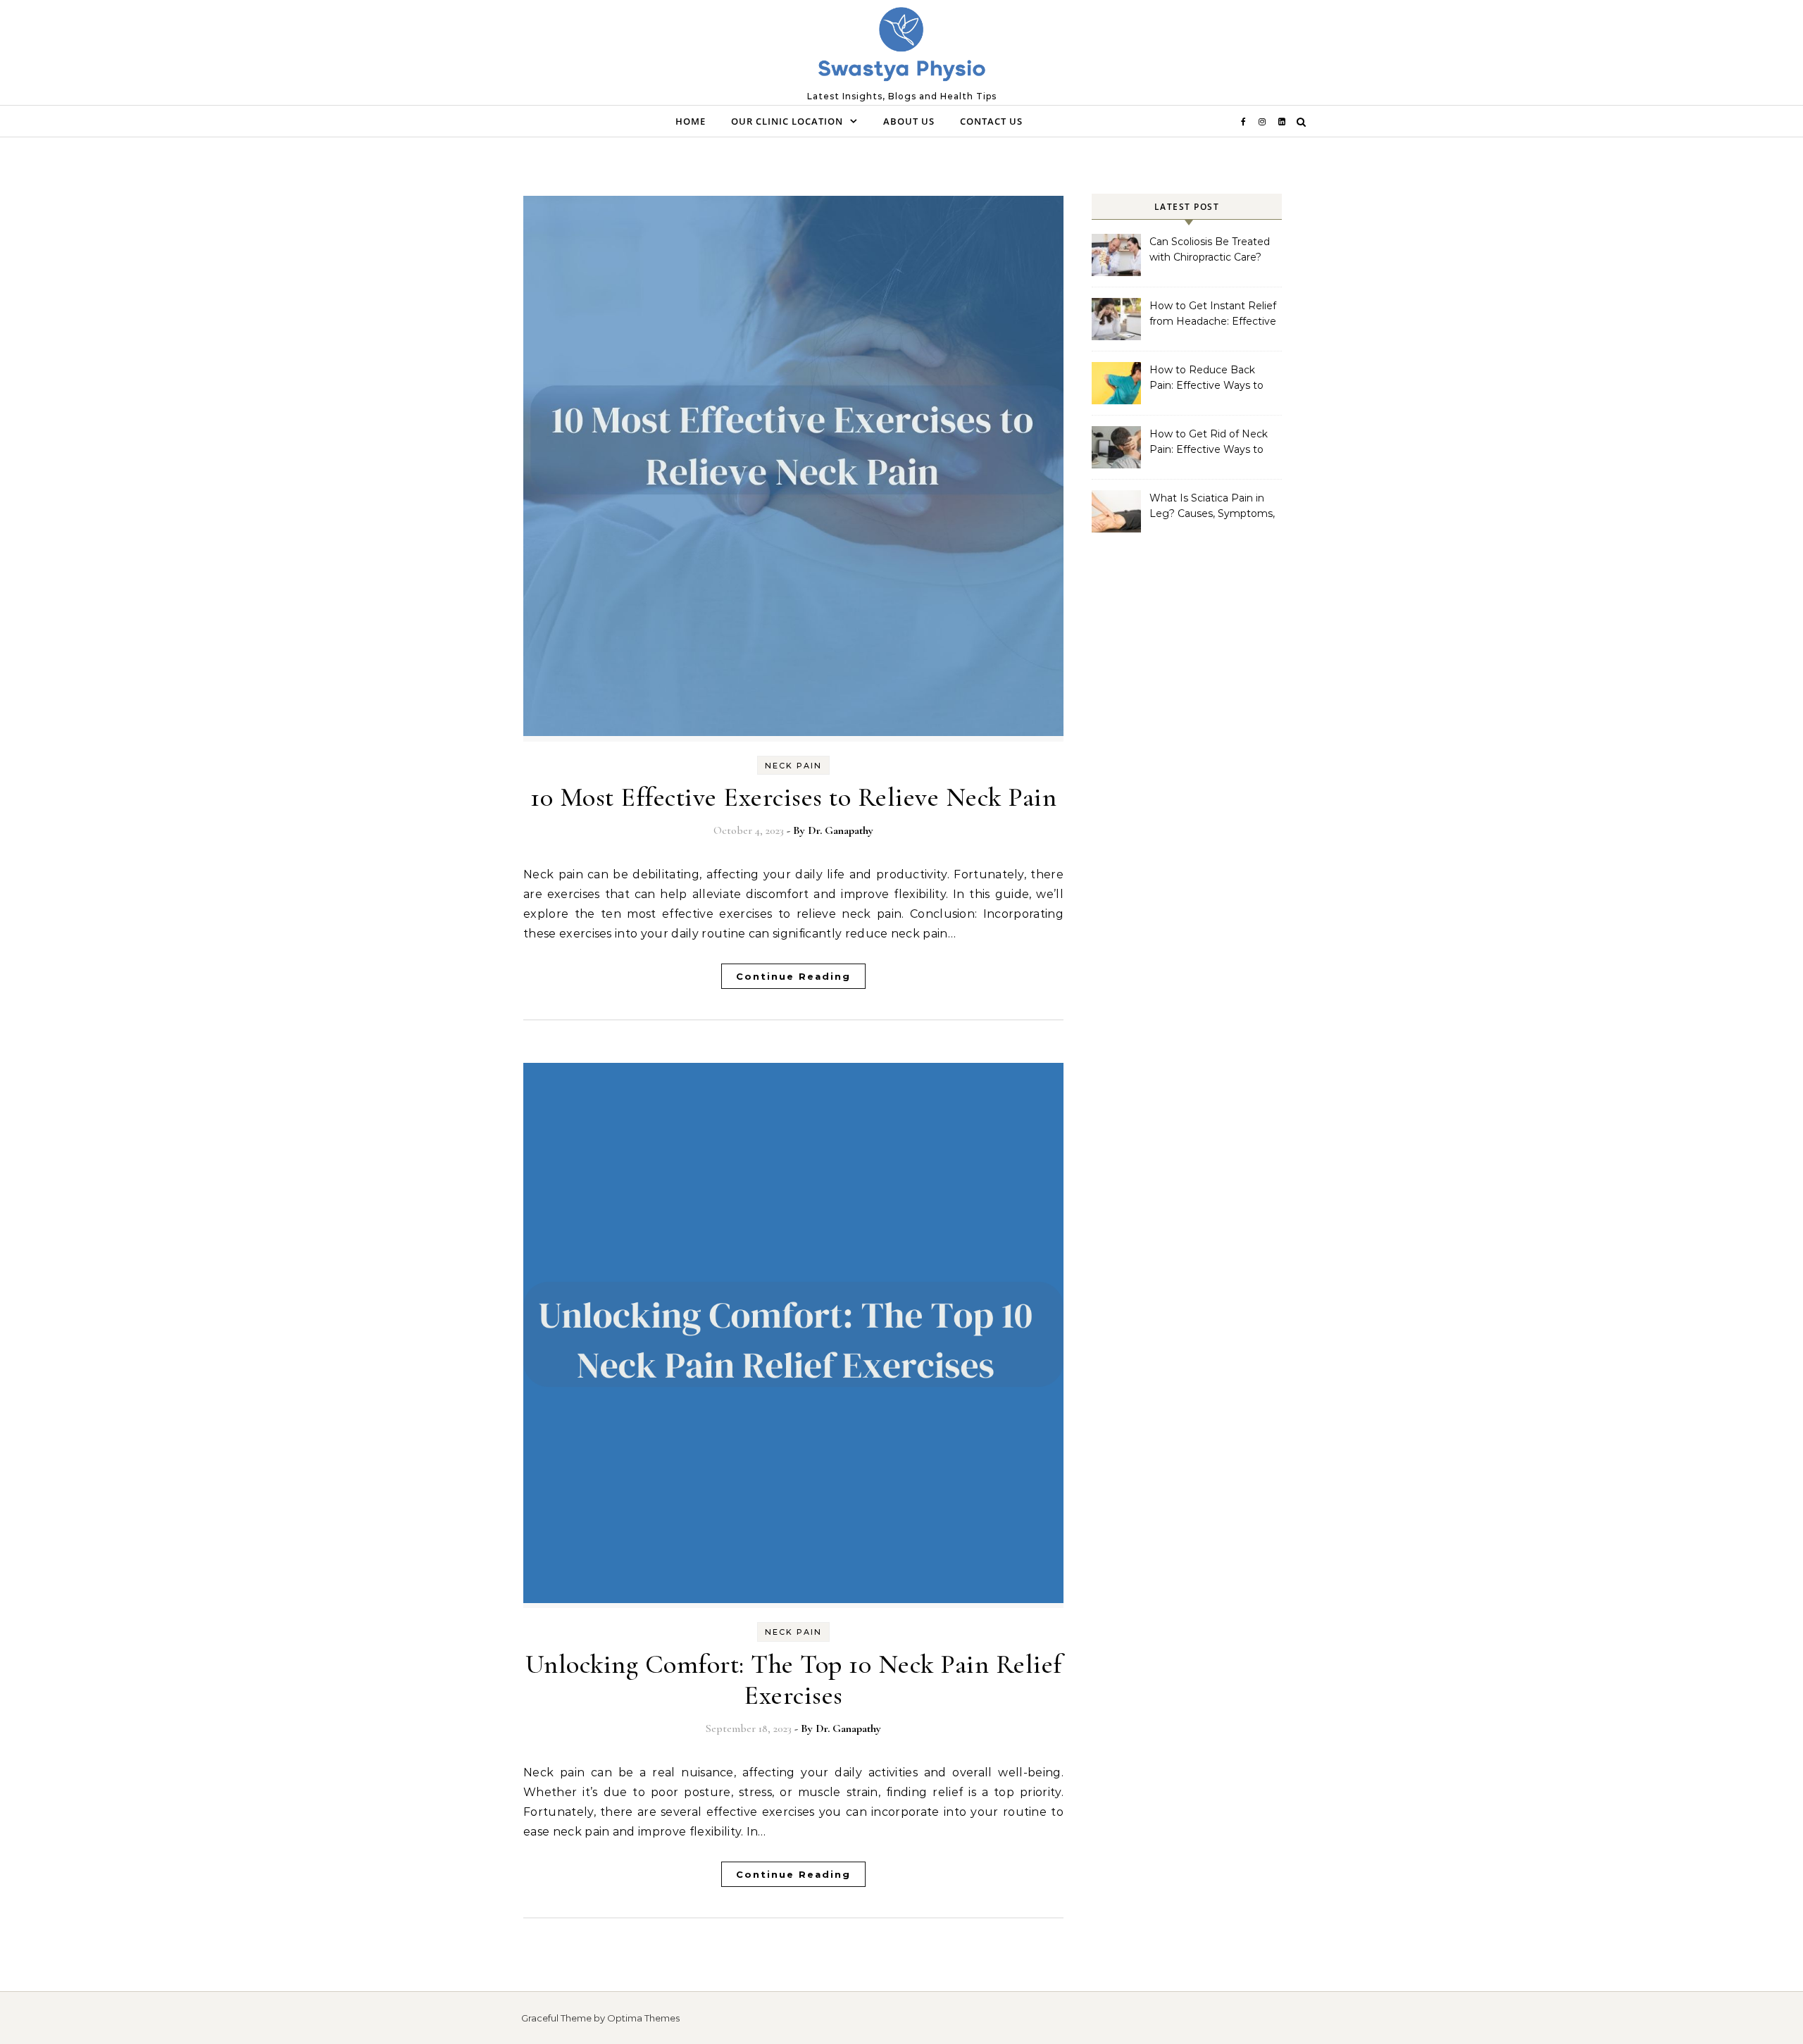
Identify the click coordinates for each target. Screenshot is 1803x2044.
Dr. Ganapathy (841, 830)
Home (691, 121)
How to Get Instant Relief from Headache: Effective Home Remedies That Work (1213, 315)
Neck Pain (793, 766)
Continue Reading (793, 976)
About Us (909, 121)
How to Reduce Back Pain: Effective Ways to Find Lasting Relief (1206, 379)
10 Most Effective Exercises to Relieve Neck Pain (793, 797)
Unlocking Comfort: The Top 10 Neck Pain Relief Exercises (794, 1680)
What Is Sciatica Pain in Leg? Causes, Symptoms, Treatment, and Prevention (1212, 507)
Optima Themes (643, 2018)
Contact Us (991, 121)
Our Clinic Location (787, 121)
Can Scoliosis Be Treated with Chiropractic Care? (1210, 249)
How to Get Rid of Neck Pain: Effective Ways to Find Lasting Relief (1209, 443)
